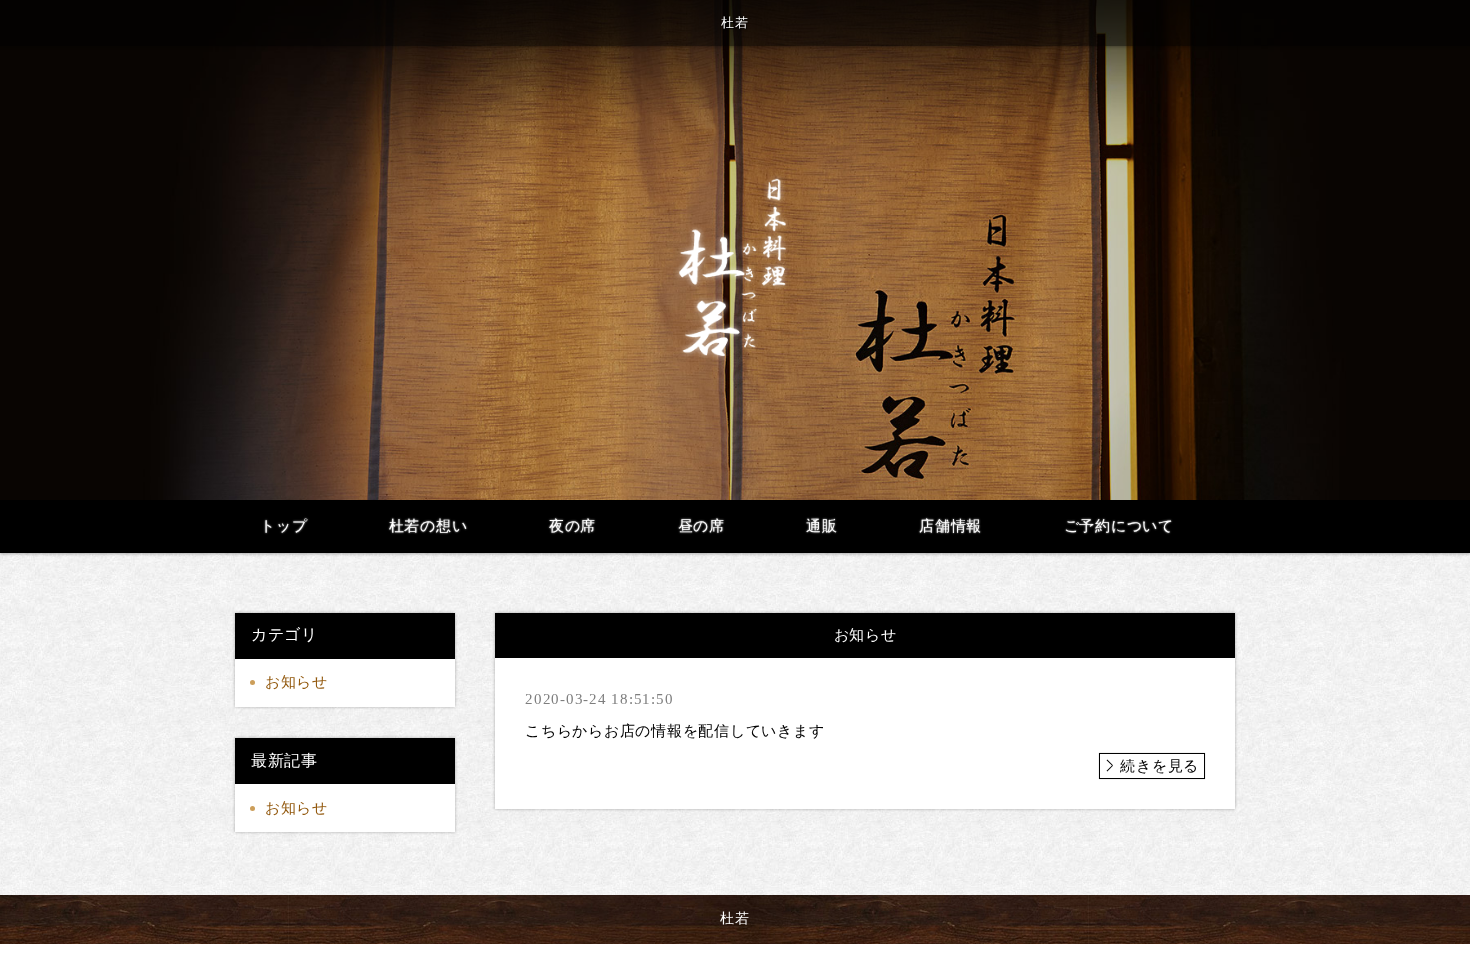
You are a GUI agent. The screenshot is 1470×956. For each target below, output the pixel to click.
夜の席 (572, 526)
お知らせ (296, 682)
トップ (283, 526)
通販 (822, 526)
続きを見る (1159, 766)
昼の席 (701, 526)
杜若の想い (428, 526)
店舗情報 (950, 526)
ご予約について (1119, 526)
